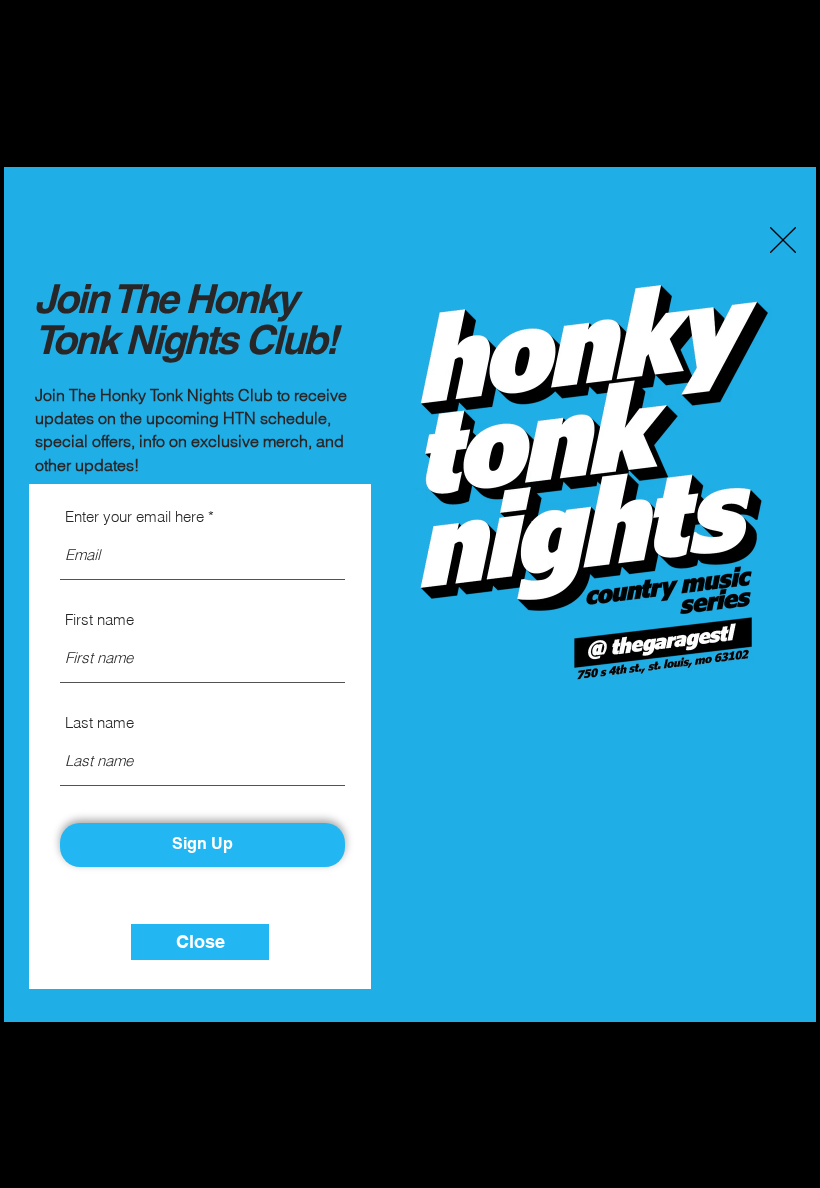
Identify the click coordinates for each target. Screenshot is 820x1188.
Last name (99, 722)
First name (99, 619)
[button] (783, 240)
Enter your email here (134, 516)
